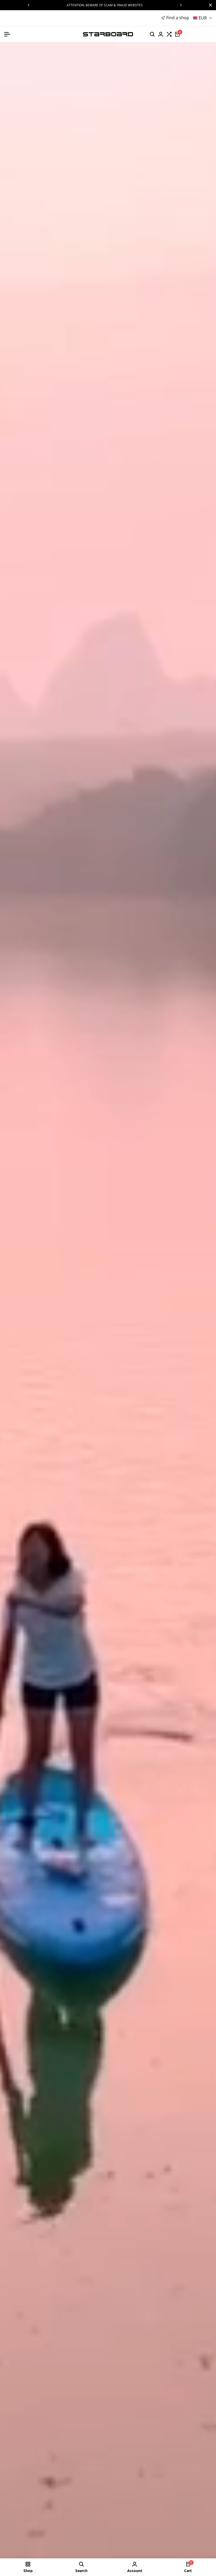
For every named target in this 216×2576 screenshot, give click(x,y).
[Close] (209, 5)
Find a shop (178, 18)
